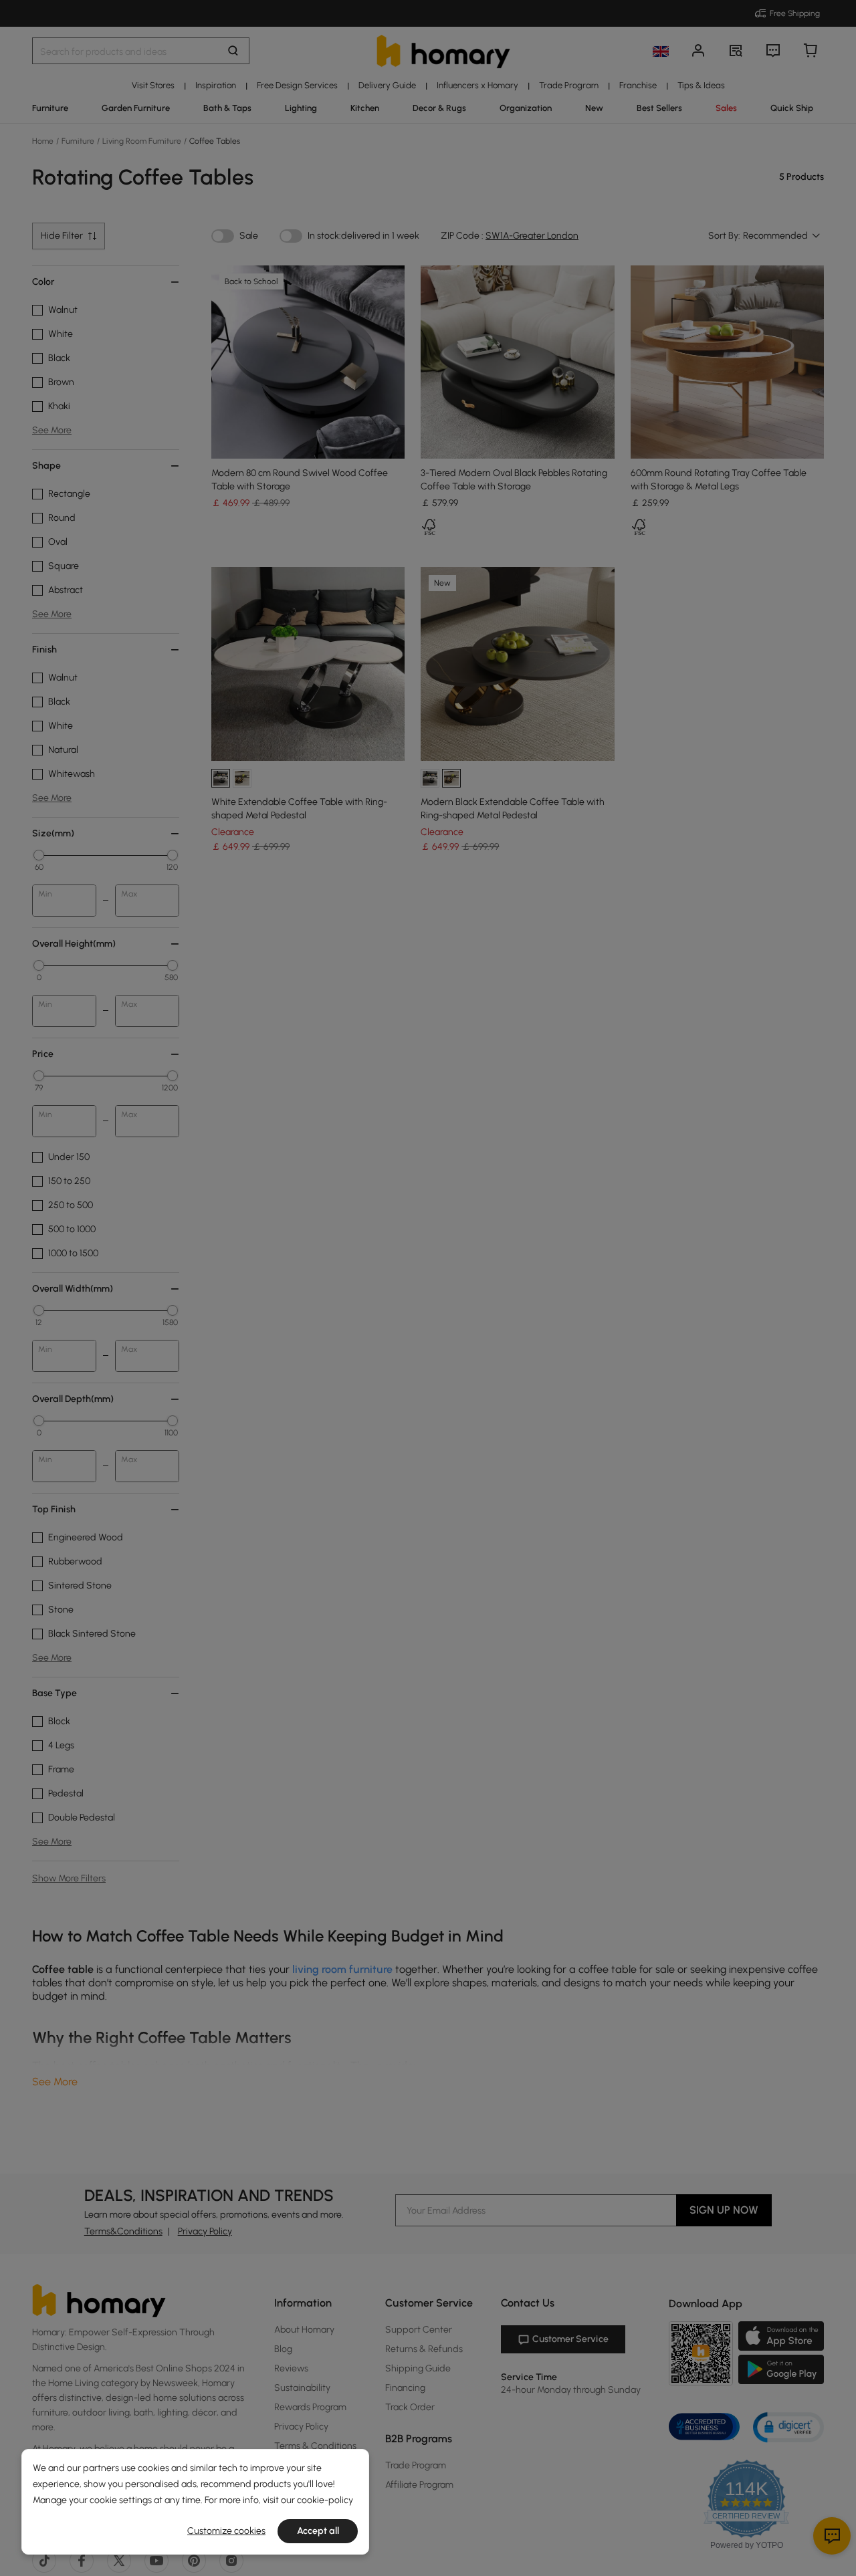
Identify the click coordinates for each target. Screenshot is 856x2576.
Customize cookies (226, 2531)
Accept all (318, 2531)
